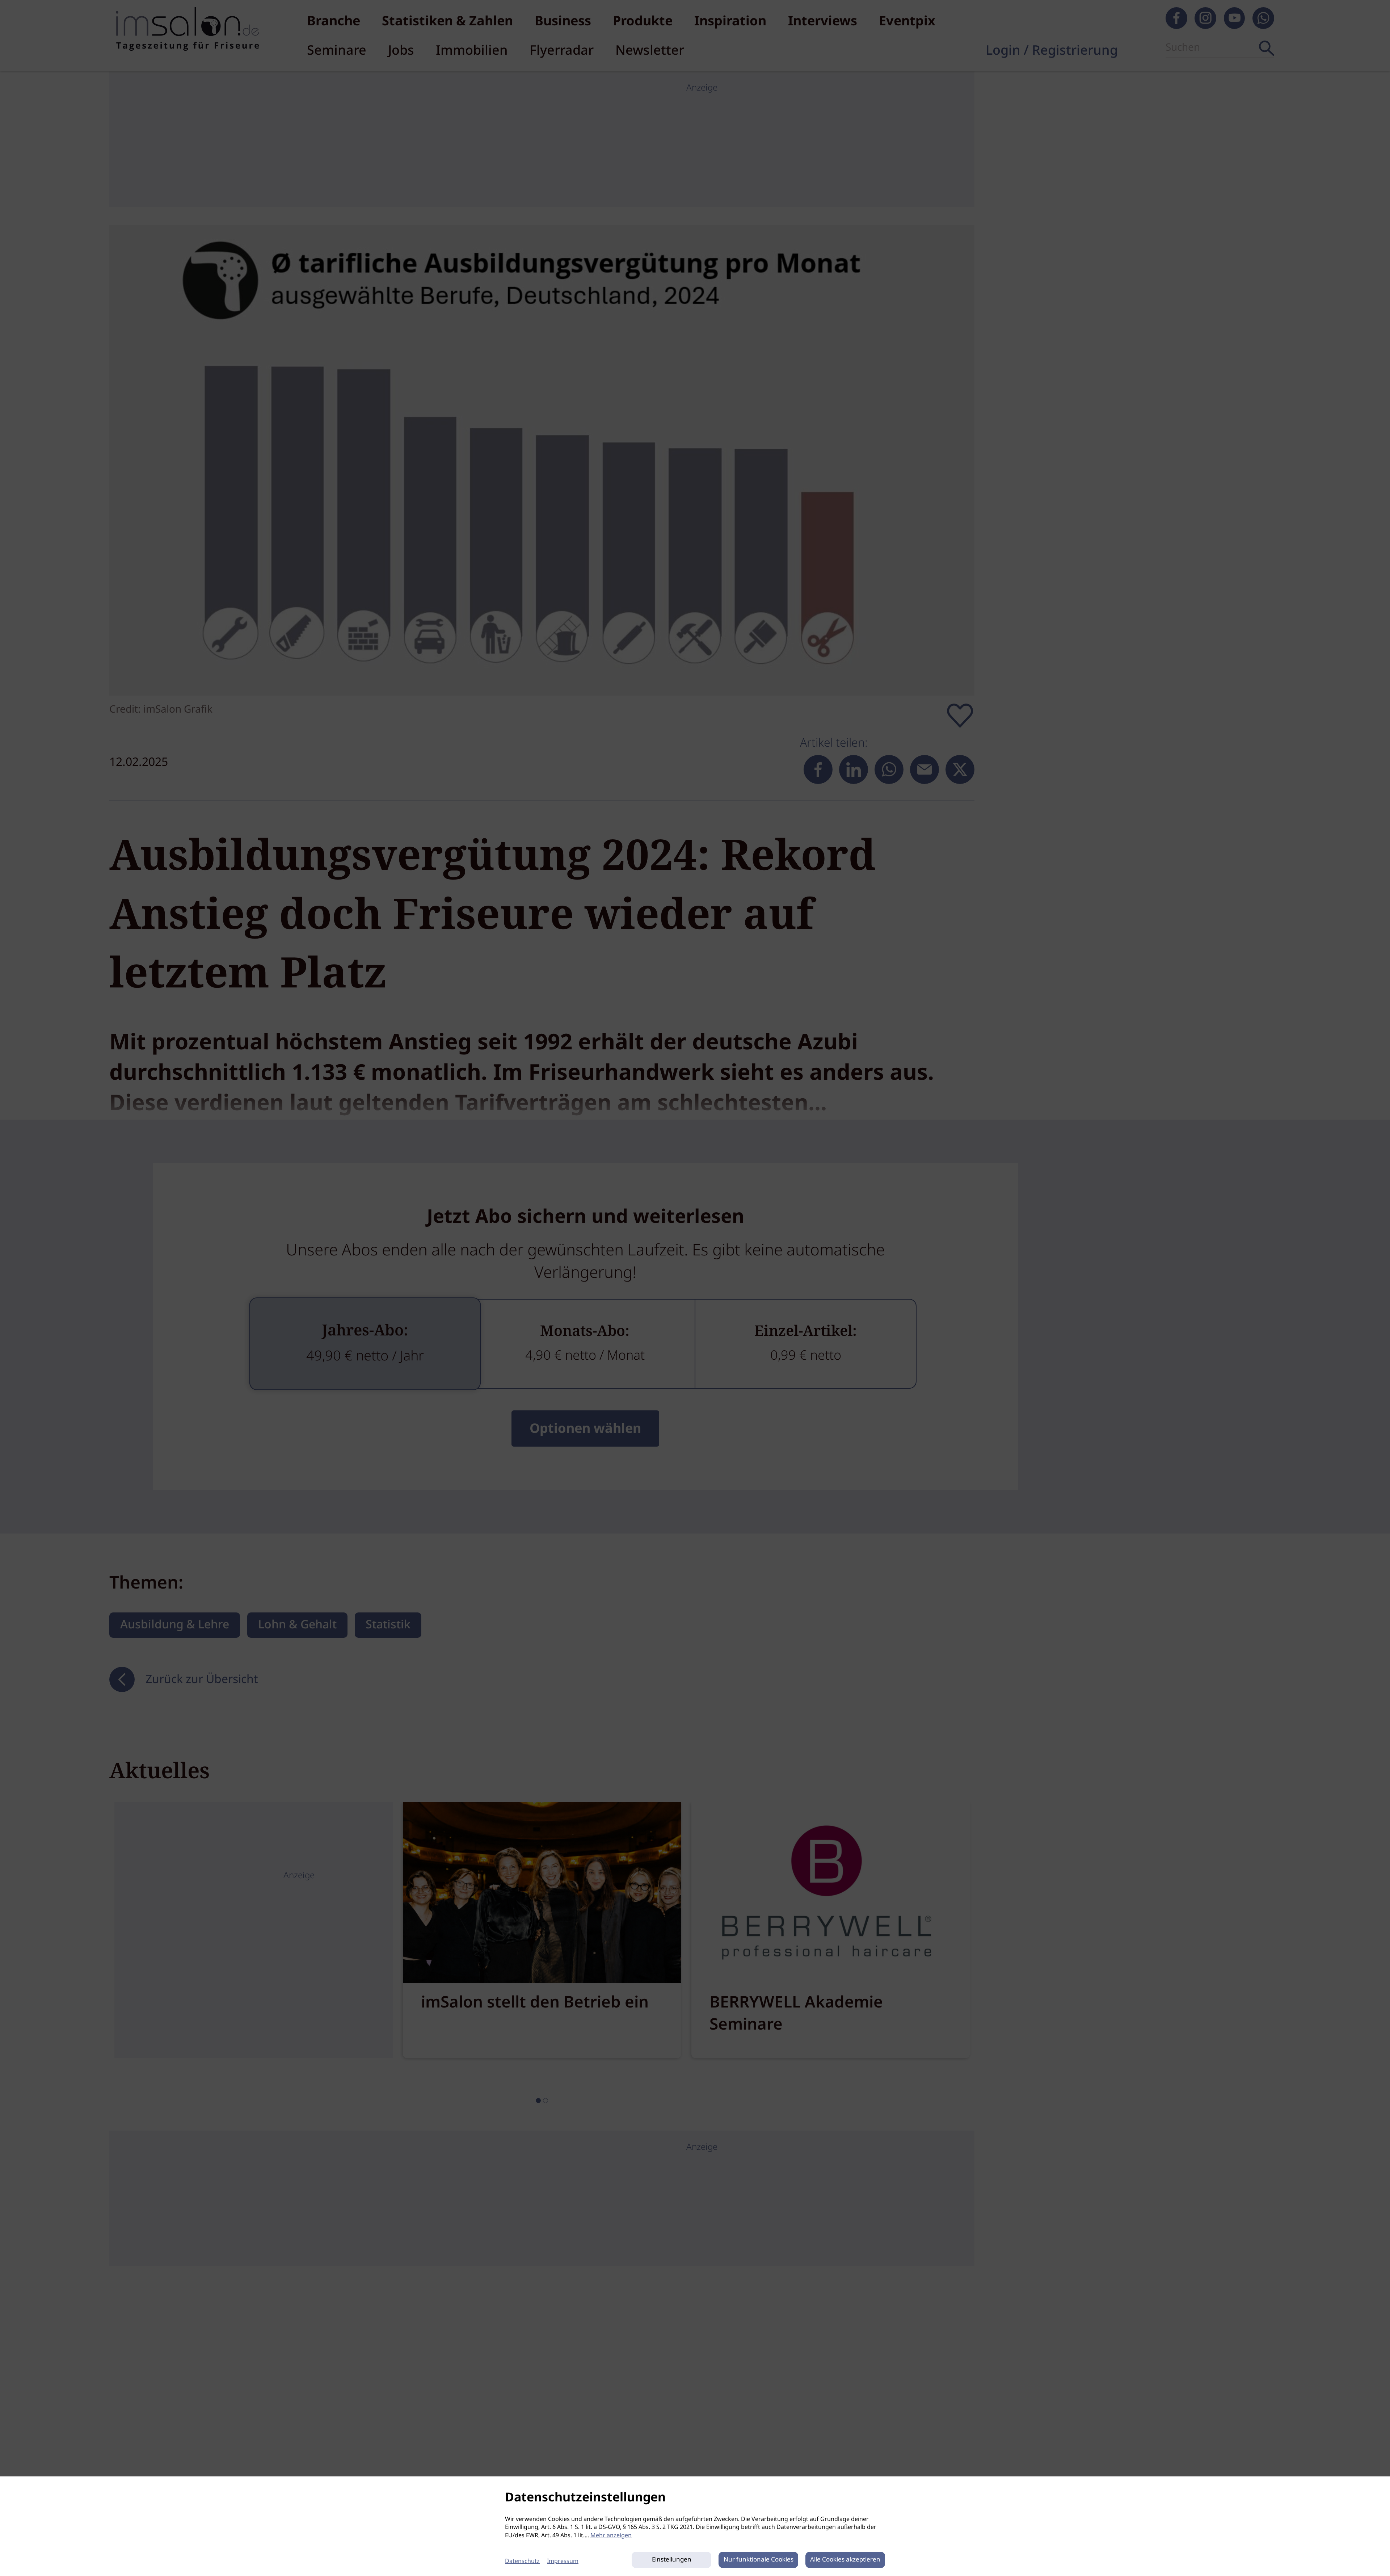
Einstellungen (672, 2560)
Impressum (563, 2561)
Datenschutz (522, 2561)
